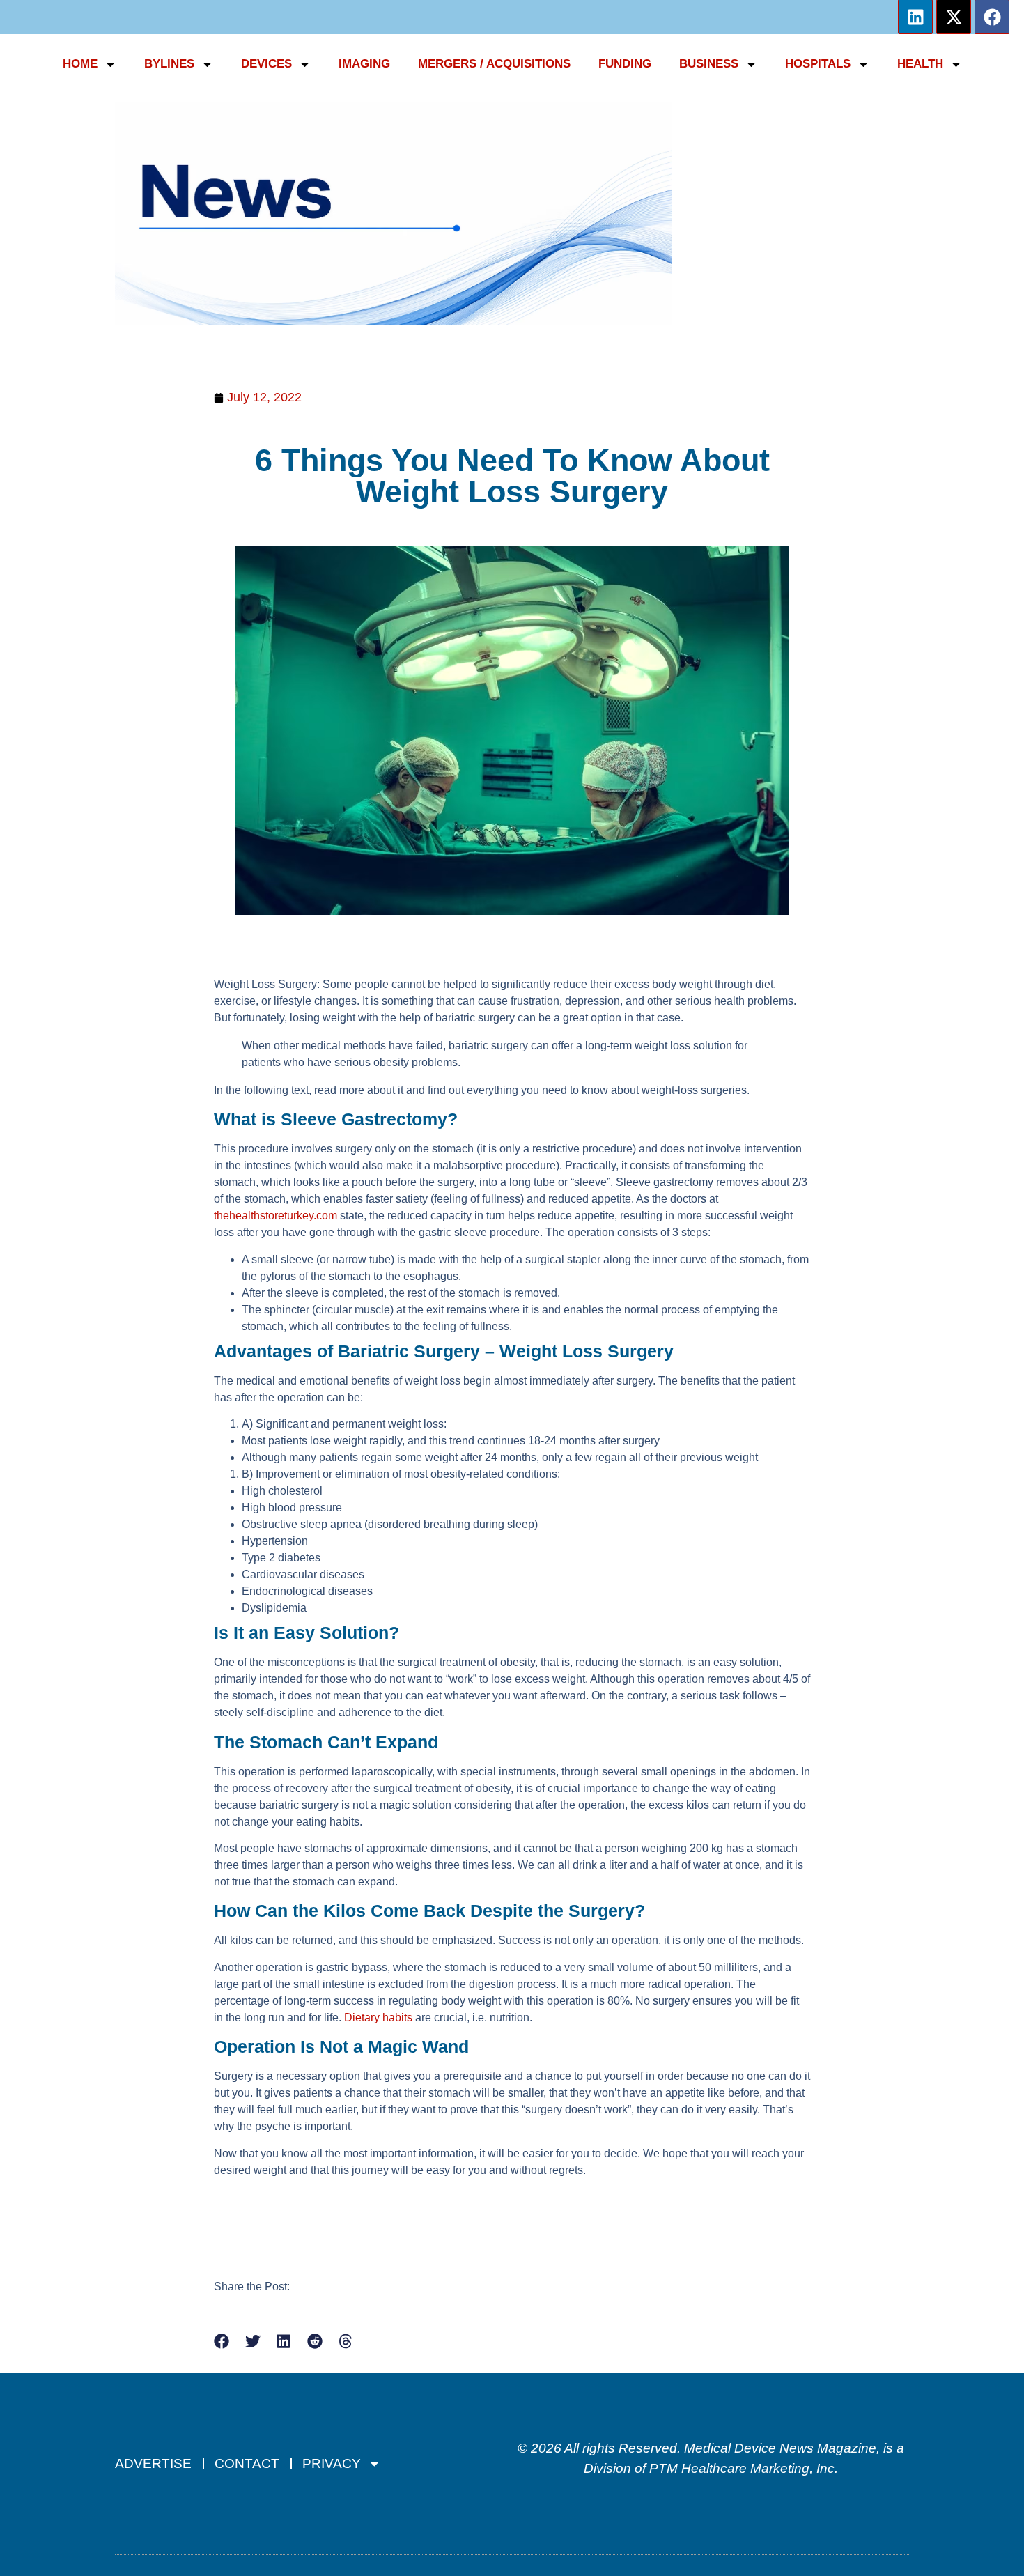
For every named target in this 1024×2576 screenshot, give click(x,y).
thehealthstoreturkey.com (276, 1216)
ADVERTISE (153, 2463)
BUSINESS (709, 64)
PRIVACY (332, 2463)
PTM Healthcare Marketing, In (738, 2468)
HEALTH (920, 64)
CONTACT (247, 2463)
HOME (80, 64)
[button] (222, 2342)
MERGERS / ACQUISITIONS (494, 64)
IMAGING (364, 64)
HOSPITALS (818, 64)
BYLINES (169, 64)
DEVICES (266, 64)
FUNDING (625, 64)
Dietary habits (378, 2018)
